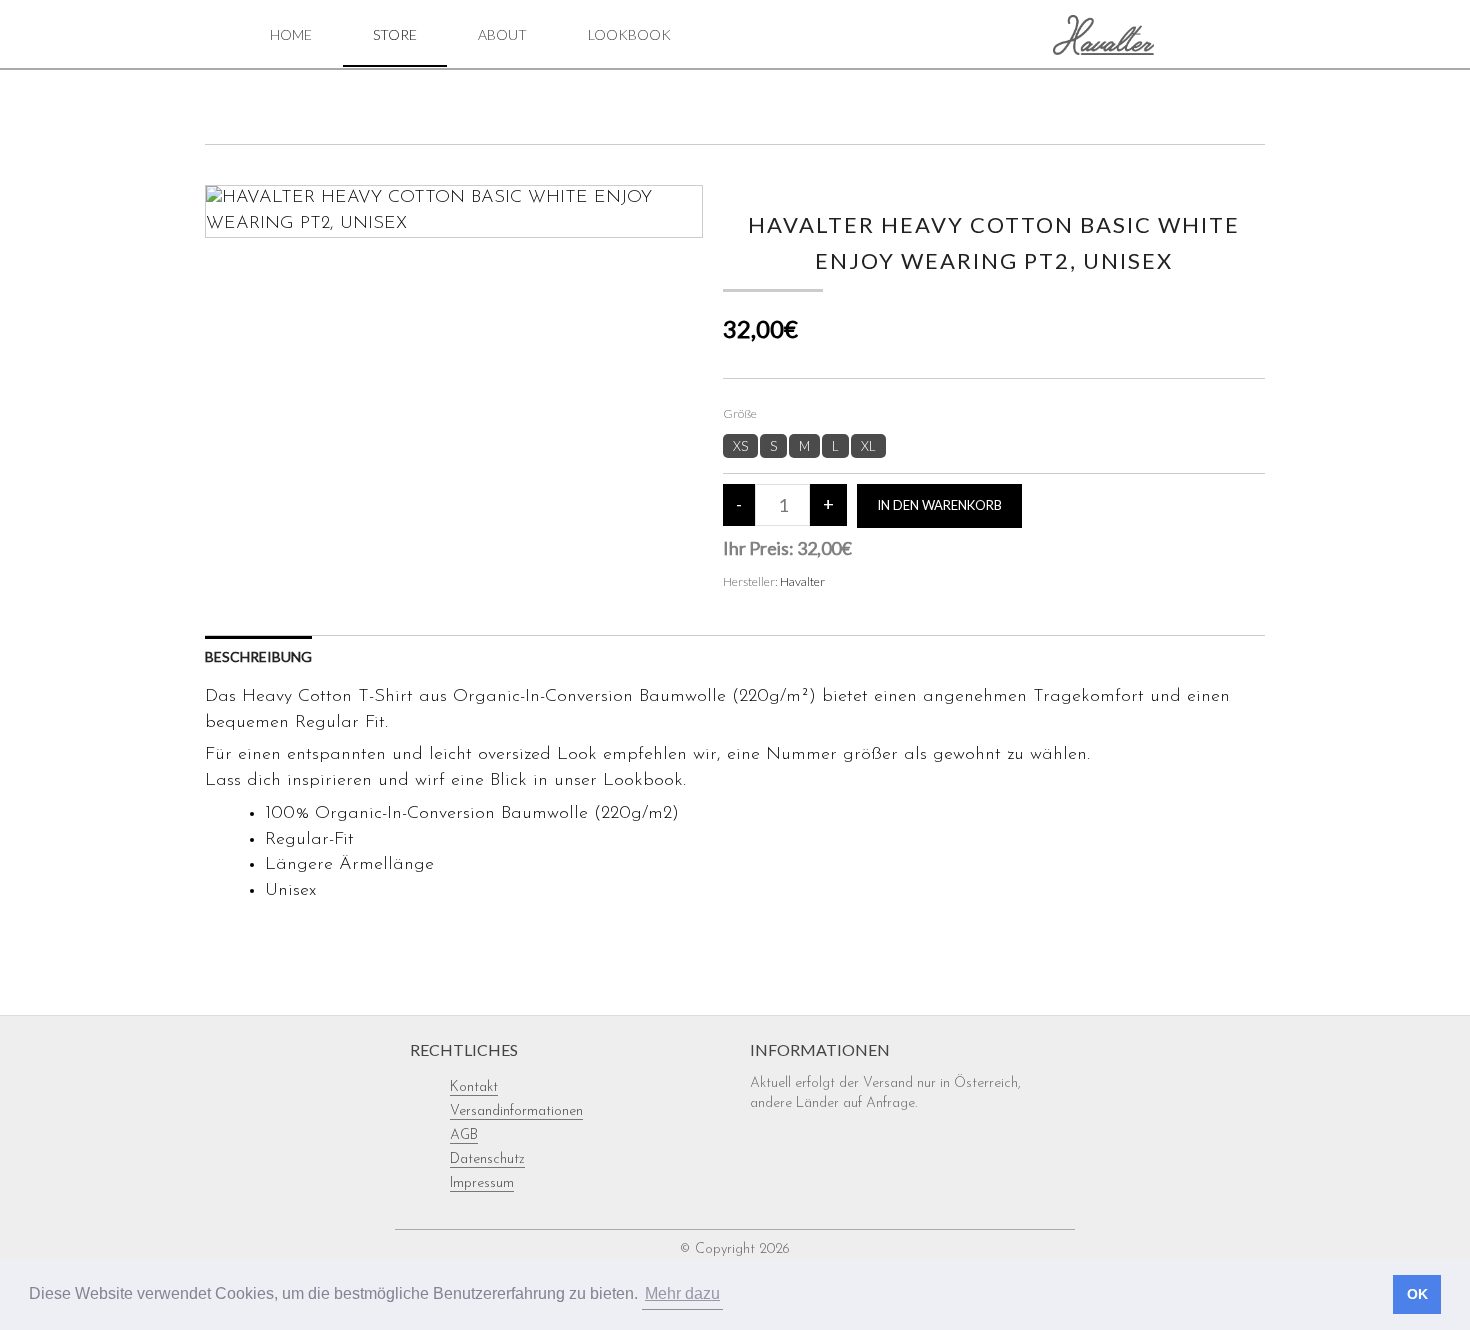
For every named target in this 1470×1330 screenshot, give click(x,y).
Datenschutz (487, 1159)
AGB (464, 1135)
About (502, 34)
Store (395, 34)
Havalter (802, 581)
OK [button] (1417, 1294)
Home (291, 34)
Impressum (482, 1183)
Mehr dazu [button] (682, 1293)
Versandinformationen (516, 1111)
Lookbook (629, 34)
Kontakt (474, 1087)
